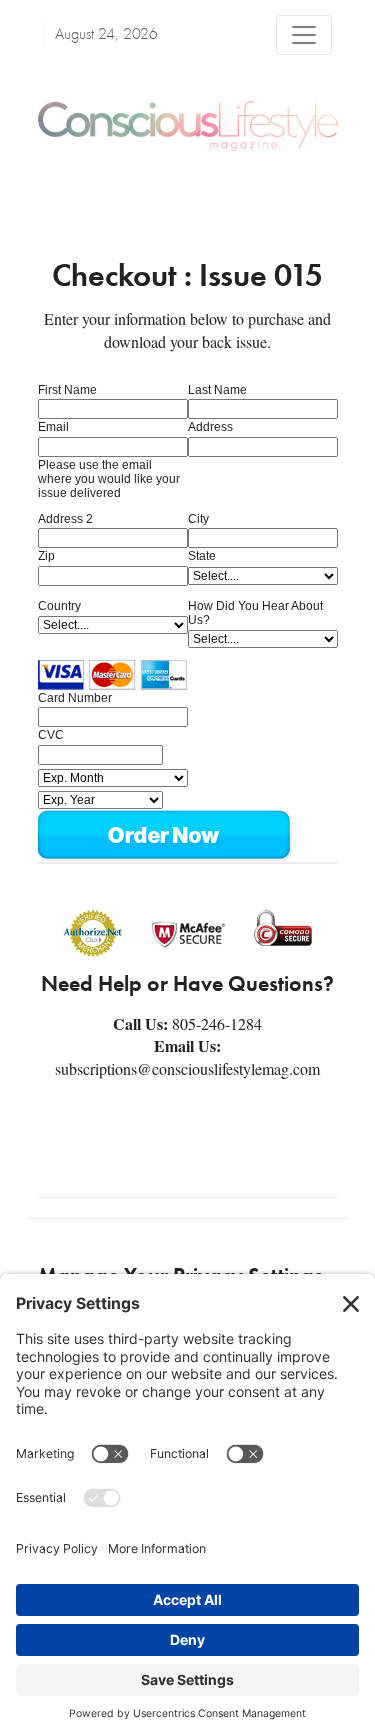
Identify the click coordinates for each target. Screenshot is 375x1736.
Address (210, 427)
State (202, 556)
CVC (51, 735)
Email (53, 427)
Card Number (75, 698)
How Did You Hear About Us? (255, 613)
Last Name (217, 390)
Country (59, 606)
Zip (46, 556)
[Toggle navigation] (304, 35)
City (198, 519)
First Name (67, 390)
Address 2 (65, 519)
